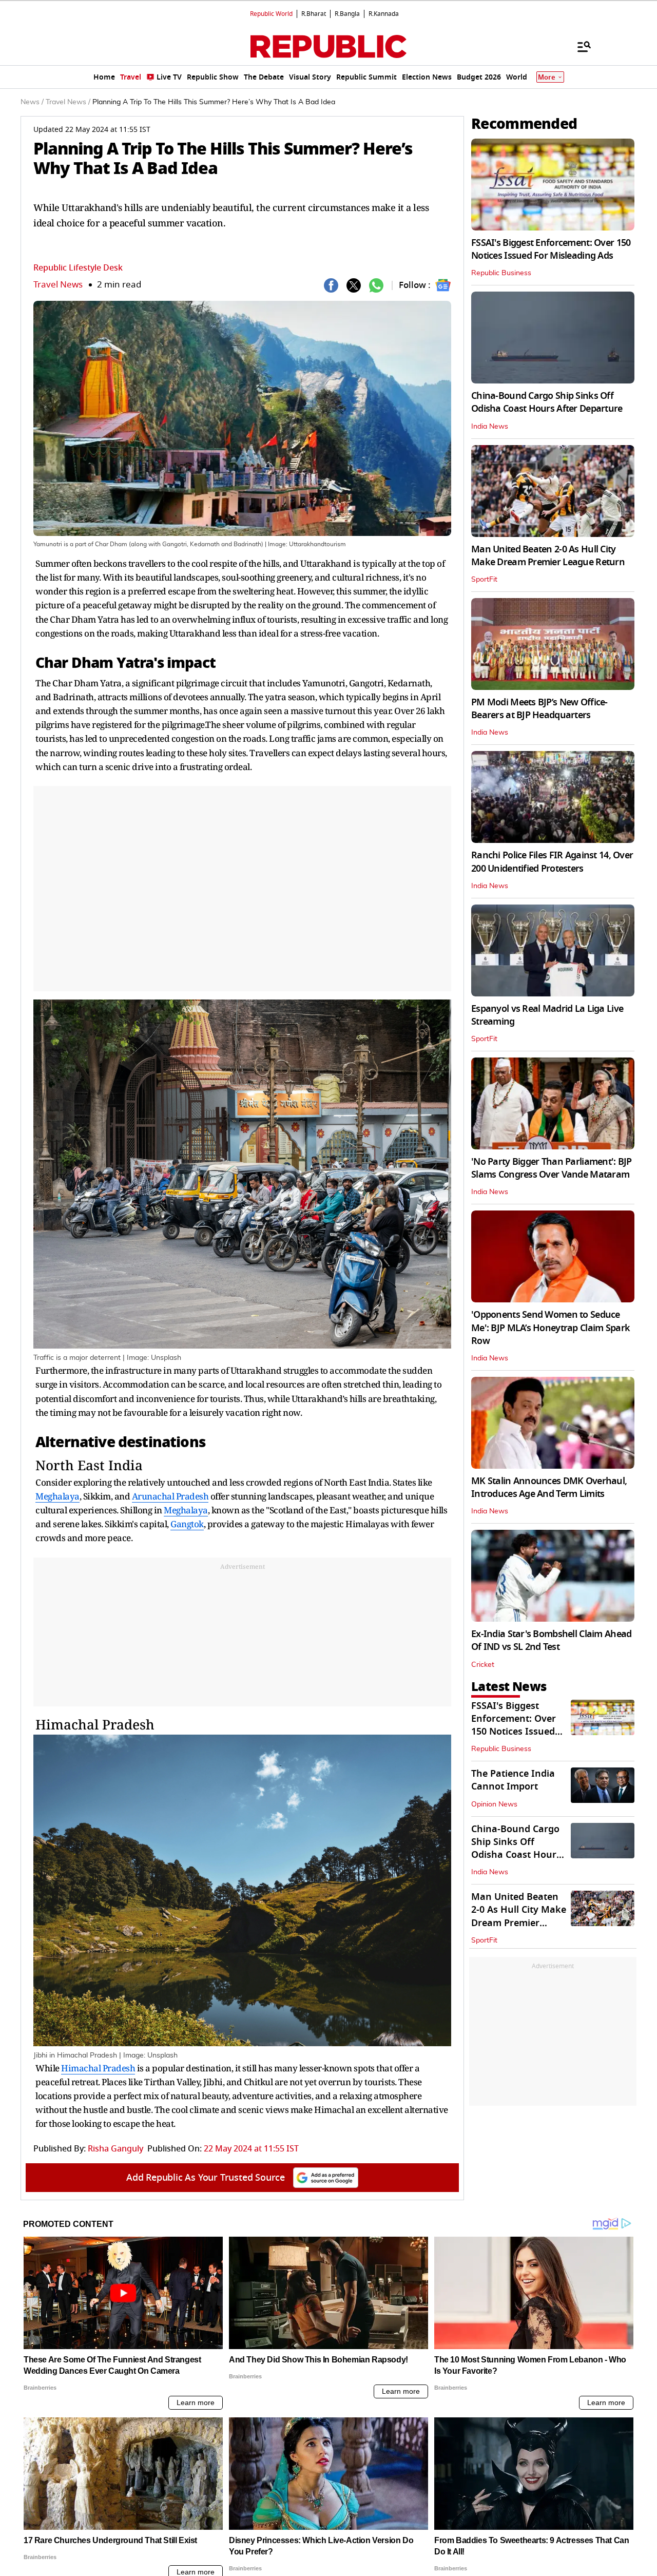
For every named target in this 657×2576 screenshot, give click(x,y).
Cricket (483, 1665)
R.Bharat (314, 14)
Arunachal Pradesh (170, 1496)
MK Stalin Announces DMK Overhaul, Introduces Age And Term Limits (549, 1487)
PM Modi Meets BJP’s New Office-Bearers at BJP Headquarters (539, 709)
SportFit (484, 580)
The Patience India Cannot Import (513, 1780)
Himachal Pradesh (95, 1724)
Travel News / (68, 102)
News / (32, 102)
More (547, 77)
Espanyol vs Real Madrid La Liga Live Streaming (547, 1015)
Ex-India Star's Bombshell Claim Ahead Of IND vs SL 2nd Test (551, 1640)
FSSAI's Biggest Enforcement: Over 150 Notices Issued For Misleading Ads (551, 249)
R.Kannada (384, 14)
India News (490, 427)
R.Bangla (347, 14)
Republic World (271, 14)
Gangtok (187, 1524)
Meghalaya (57, 1496)
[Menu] (579, 46)
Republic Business (501, 273)
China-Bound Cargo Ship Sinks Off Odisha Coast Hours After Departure (547, 402)
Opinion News (494, 1804)
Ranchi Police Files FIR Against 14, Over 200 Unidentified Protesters (552, 862)
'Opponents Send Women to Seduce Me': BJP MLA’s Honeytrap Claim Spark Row (550, 1328)
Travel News (58, 285)
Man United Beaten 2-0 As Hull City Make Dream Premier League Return (548, 556)
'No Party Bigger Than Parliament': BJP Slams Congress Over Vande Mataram (552, 1168)
